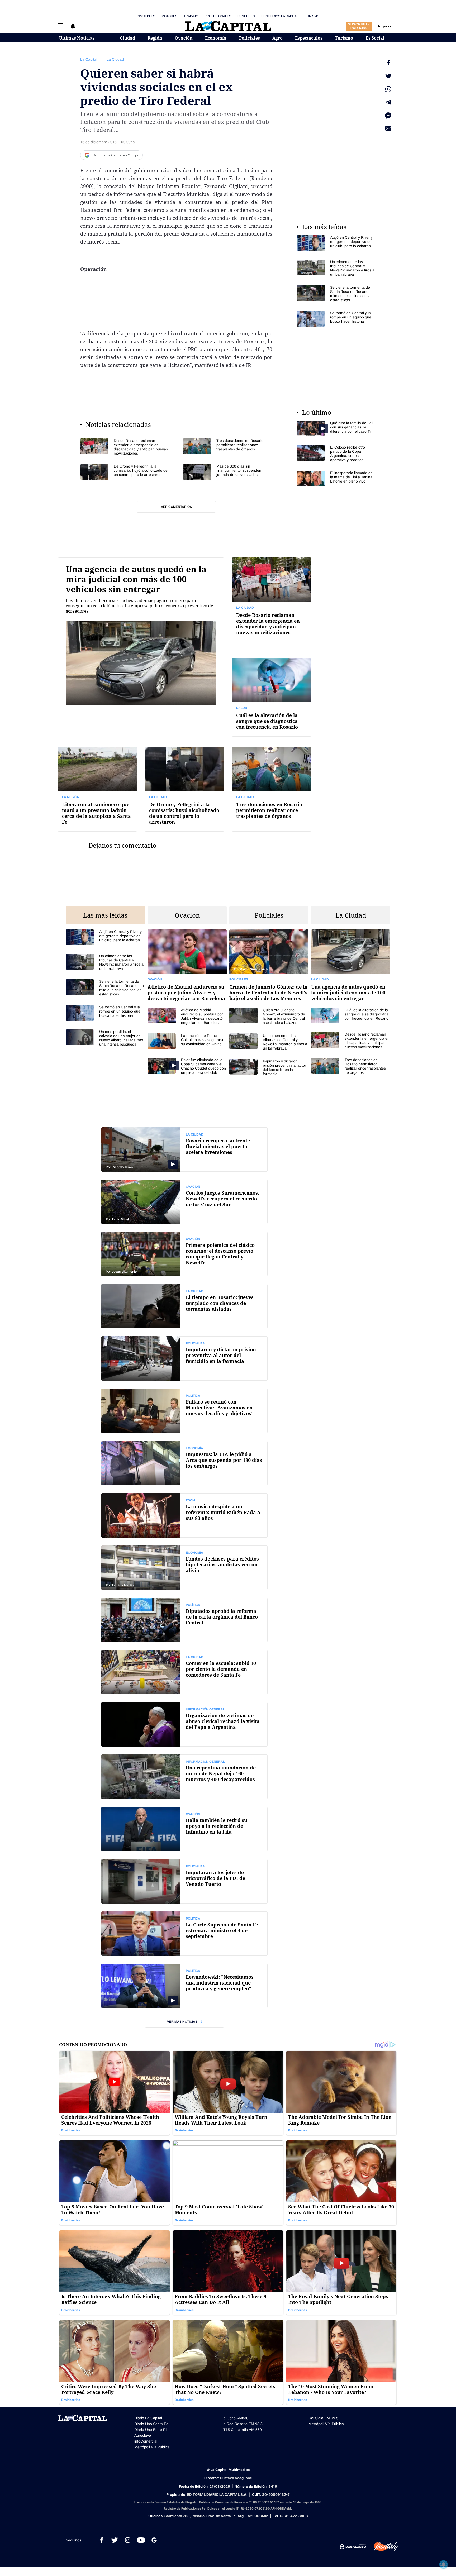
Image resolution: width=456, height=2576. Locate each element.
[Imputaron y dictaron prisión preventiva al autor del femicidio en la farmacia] (269, 1067)
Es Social (375, 38)
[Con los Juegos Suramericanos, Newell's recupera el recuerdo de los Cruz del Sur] (184, 1202)
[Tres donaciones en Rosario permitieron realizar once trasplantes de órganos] (228, 447)
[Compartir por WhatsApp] (388, 89)
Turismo (312, 16)
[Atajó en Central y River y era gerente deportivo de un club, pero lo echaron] (336, 243)
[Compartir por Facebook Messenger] (388, 116)
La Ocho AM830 (235, 2418)
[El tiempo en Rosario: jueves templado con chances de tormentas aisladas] (184, 1306)
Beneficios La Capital (280, 16)
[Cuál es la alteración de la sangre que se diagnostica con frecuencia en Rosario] (272, 697)
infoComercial (146, 2441)
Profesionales (218, 16)
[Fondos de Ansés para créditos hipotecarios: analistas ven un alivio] (184, 1568)
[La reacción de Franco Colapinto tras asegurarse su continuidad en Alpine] (187, 1041)
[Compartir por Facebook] (388, 63)
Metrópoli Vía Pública (152, 2447)
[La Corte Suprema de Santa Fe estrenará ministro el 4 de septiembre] (184, 1934)
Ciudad (127, 38)
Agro (277, 38)
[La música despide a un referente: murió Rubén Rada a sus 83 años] (184, 1515)
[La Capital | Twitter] (115, 2540)
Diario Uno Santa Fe (151, 2424)
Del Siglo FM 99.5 (323, 2418)
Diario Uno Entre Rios (152, 2430)
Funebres (246, 16)
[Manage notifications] (444, 2564)
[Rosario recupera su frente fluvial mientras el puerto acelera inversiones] (184, 1149)
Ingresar (386, 26)
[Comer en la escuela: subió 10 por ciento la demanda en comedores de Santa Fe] (184, 1672)
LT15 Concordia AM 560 (242, 2430)
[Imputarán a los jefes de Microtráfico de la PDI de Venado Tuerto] (184, 1881)
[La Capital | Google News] (154, 2540)
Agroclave (143, 2435)
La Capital (89, 59)
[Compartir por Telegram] (388, 102)
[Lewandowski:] (184, 1986)
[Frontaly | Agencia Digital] (382, 2547)
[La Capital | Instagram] (128, 2540)
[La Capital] (228, 26)
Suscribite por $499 (359, 26)
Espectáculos (309, 38)
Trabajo (191, 16)
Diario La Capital (148, 2418)
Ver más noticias (182, 2022)
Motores (169, 16)
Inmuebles (146, 16)
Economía (216, 38)
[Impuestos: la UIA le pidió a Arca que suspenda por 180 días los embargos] (184, 1463)
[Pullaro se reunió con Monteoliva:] (184, 1411)
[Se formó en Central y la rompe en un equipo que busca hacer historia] (336, 319)
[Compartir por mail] (388, 129)
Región (155, 38)
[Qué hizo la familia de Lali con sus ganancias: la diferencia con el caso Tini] (336, 429)
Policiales (250, 38)
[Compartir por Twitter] (388, 76)
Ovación (184, 38)
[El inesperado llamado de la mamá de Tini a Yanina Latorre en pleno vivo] (336, 478)
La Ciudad (115, 59)
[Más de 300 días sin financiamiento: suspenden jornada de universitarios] (228, 472)
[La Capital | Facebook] (101, 2540)
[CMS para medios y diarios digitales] (353, 2547)
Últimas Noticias (77, 38)
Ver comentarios (176, 507)
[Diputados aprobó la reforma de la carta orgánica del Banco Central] (184, 1620)
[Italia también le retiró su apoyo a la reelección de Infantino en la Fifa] (184, 1829)
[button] (61, 26)
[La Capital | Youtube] (141, 2540)
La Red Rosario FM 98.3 (242, 2424)
